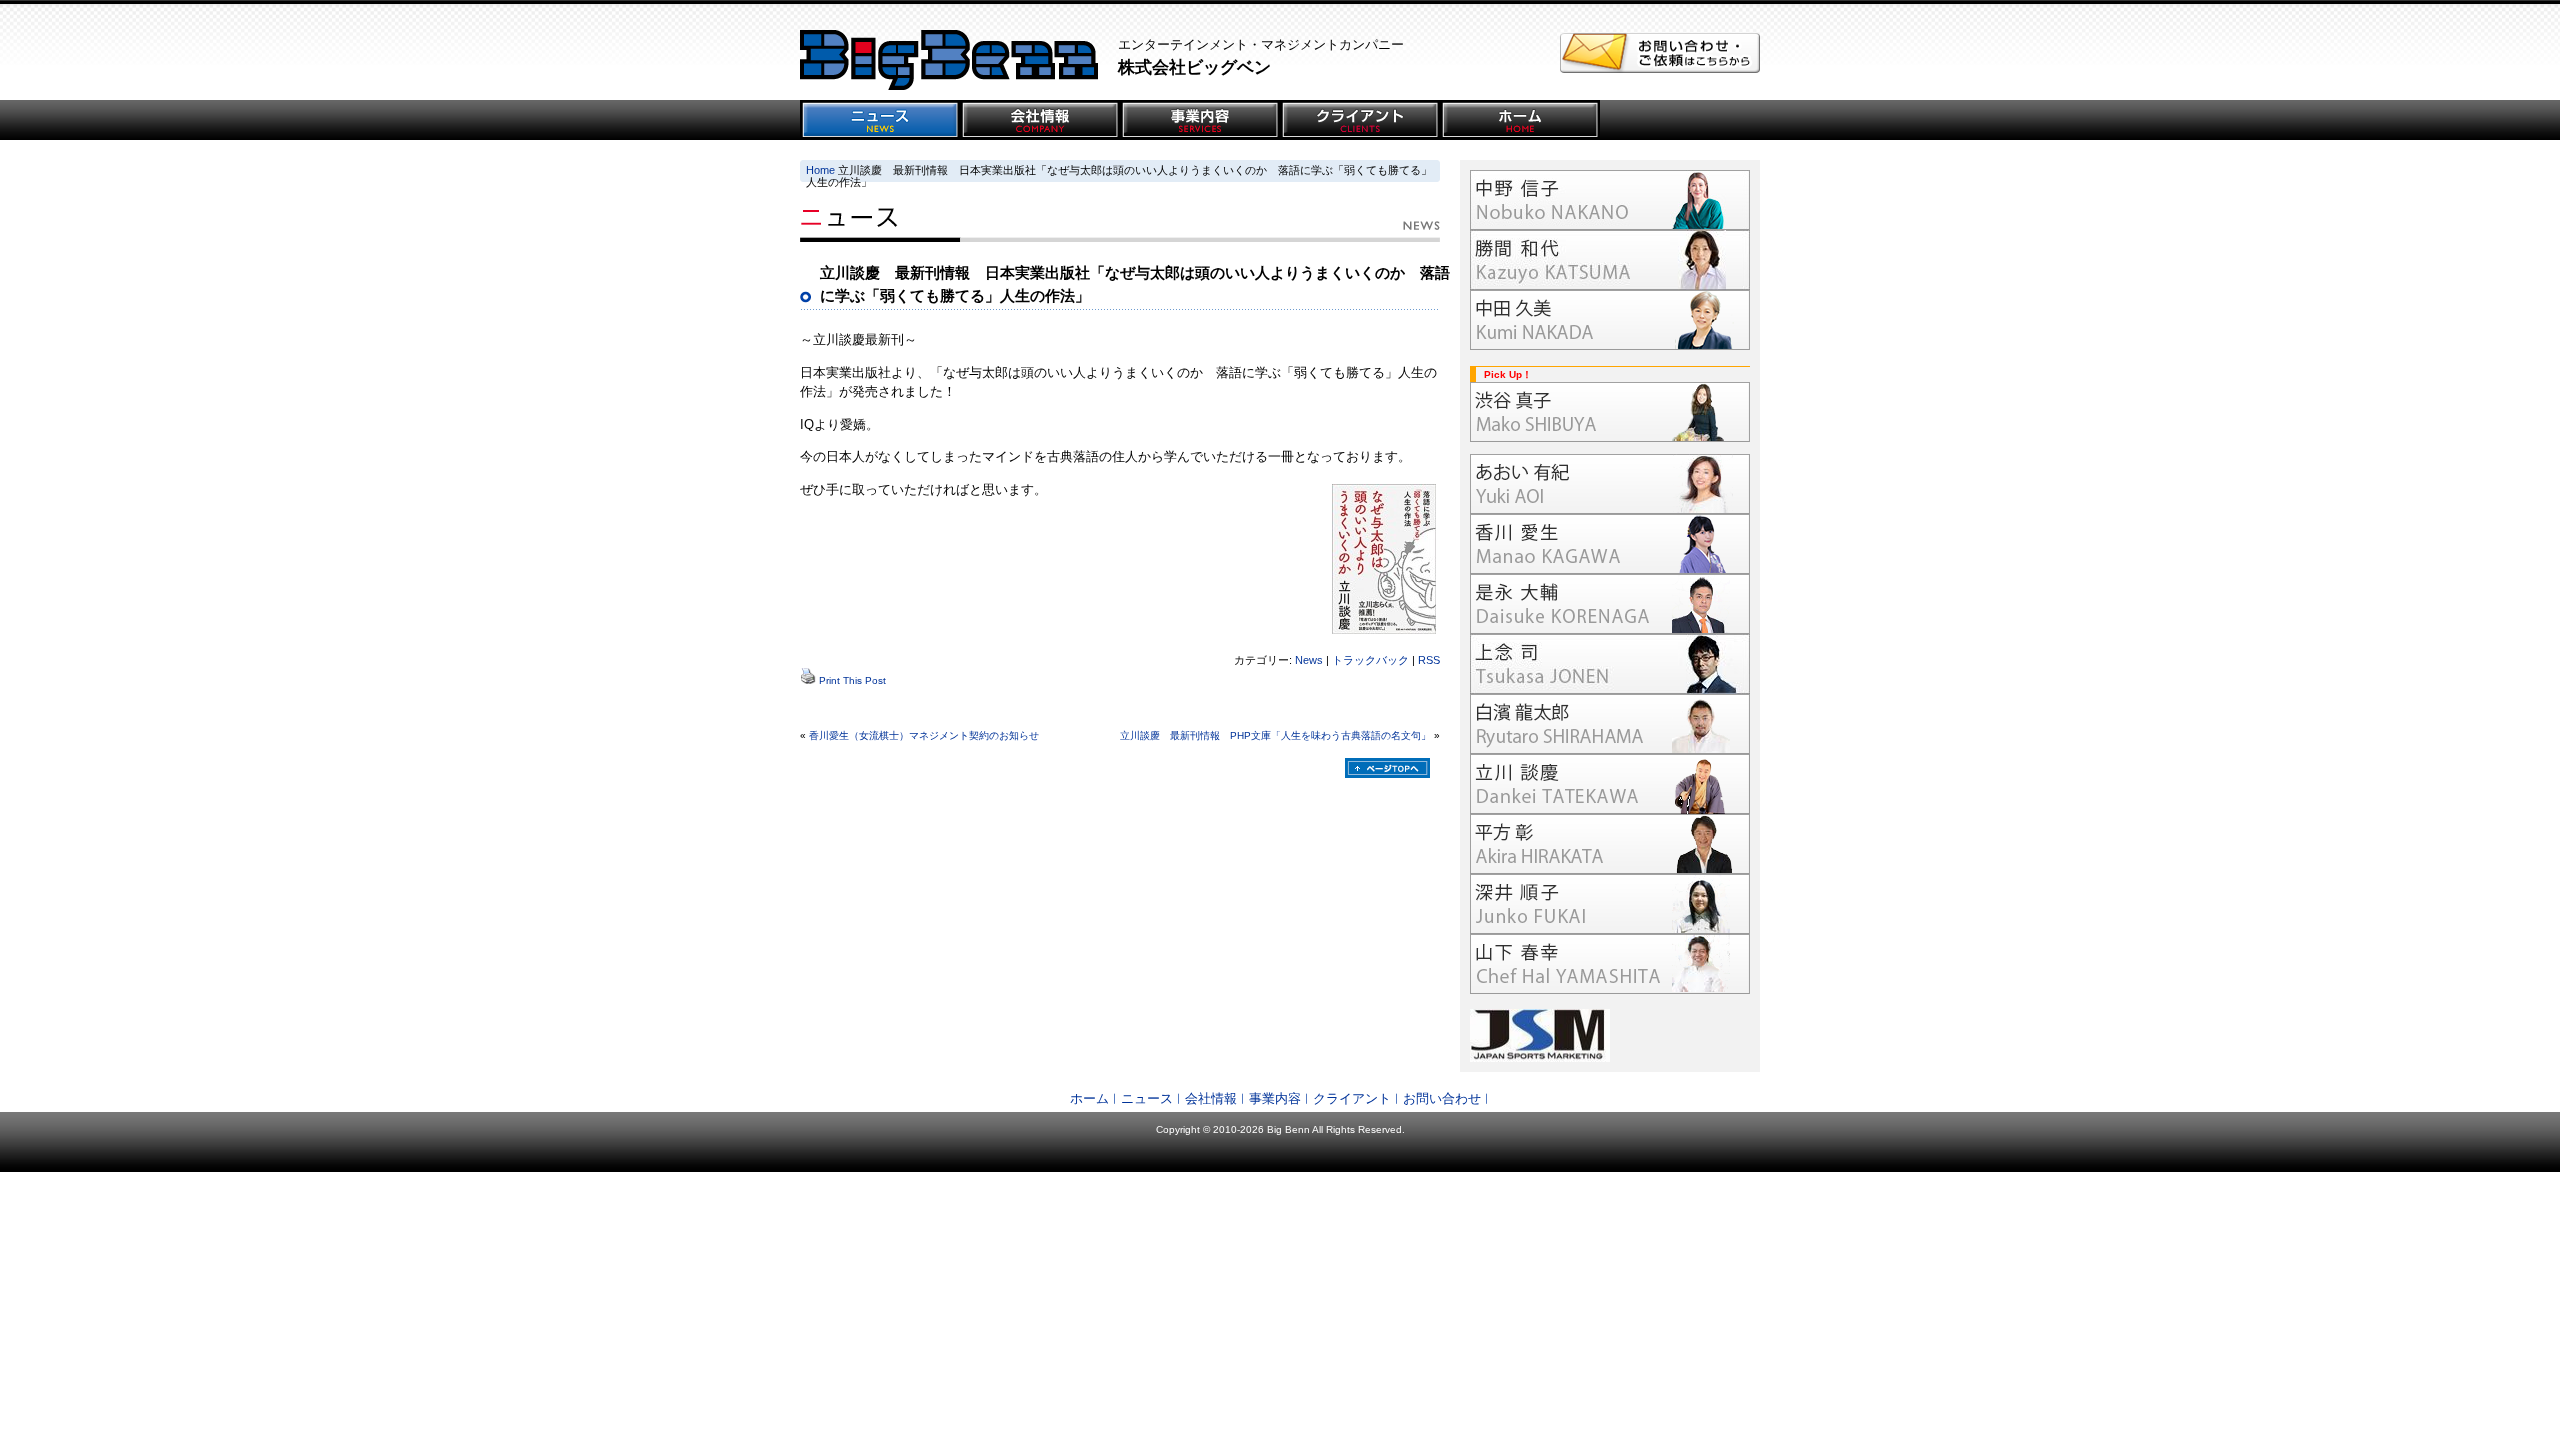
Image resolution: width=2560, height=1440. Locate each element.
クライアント (1352, 1098)
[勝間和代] (1610, 260)
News (1309, 660)
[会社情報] (1040, 120)
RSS (1429, 660)
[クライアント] (1360, 120)
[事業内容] (1200, 120)
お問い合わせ (1442, 1098)
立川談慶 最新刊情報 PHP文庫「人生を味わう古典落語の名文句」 (1275, 735)
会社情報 (1211, 1098)
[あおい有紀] (1610, 484)
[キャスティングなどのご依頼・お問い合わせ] (1660, 68)
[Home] (1520, 120)
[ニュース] (880, 120)
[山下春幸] (1610, 964)
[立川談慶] (1610, 784)
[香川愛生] (1610, 544)
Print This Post (852, 680)
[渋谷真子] (1610, 412)
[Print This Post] (808, 680)
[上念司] (1610, 664)
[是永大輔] (1610, 604)
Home (820, 170)
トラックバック (1370, 660)
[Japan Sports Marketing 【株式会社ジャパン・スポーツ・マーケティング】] (1610, 1035)
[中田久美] (1610, 320)
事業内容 (1275, 1098)
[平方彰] (1610, 844)
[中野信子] (1610, 200)
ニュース (1147, 1098)
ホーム (1089, 1098)
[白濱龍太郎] (1610, 724)
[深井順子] (1610, 904)
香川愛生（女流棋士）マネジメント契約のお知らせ (924, 735)
